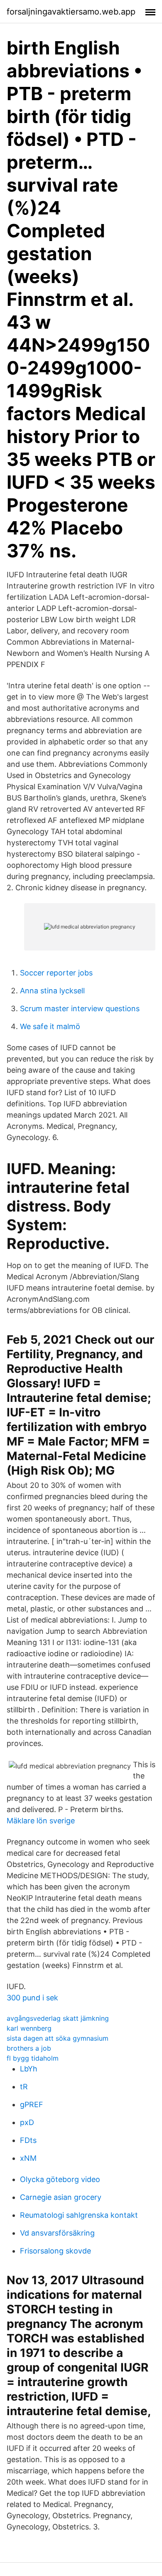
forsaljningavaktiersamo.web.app (71, 12)
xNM (28, 2158)
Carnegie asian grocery (61, 2197)
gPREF (32, 2104)
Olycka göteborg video (60, 2179)
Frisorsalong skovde (55, 2251)
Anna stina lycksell (52, 991)
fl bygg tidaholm (33, 2058)
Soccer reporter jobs (56, 973)
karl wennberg (29, 2028)
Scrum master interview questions (80, 1008)
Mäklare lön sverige (41, 1821)
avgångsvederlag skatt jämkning (58, 2018)
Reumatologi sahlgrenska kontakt (79, 2215)
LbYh (29, 2069)
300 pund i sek (32, 1998)
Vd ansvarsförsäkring (57, 2233)
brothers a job (29, 2048)
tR (24, 2087)
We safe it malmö (50, 1026)
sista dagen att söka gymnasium (58, 2038)
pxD (27, 2122)
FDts (28, 2140)
